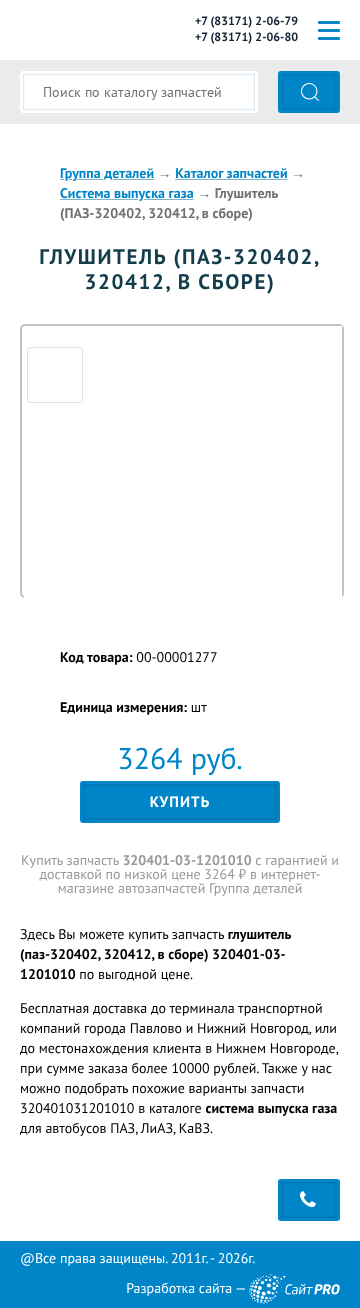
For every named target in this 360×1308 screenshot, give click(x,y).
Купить (180, 802)
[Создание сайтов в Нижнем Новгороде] (294, 1288)
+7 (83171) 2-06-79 (246, 21)
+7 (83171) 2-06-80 (246, 37)
